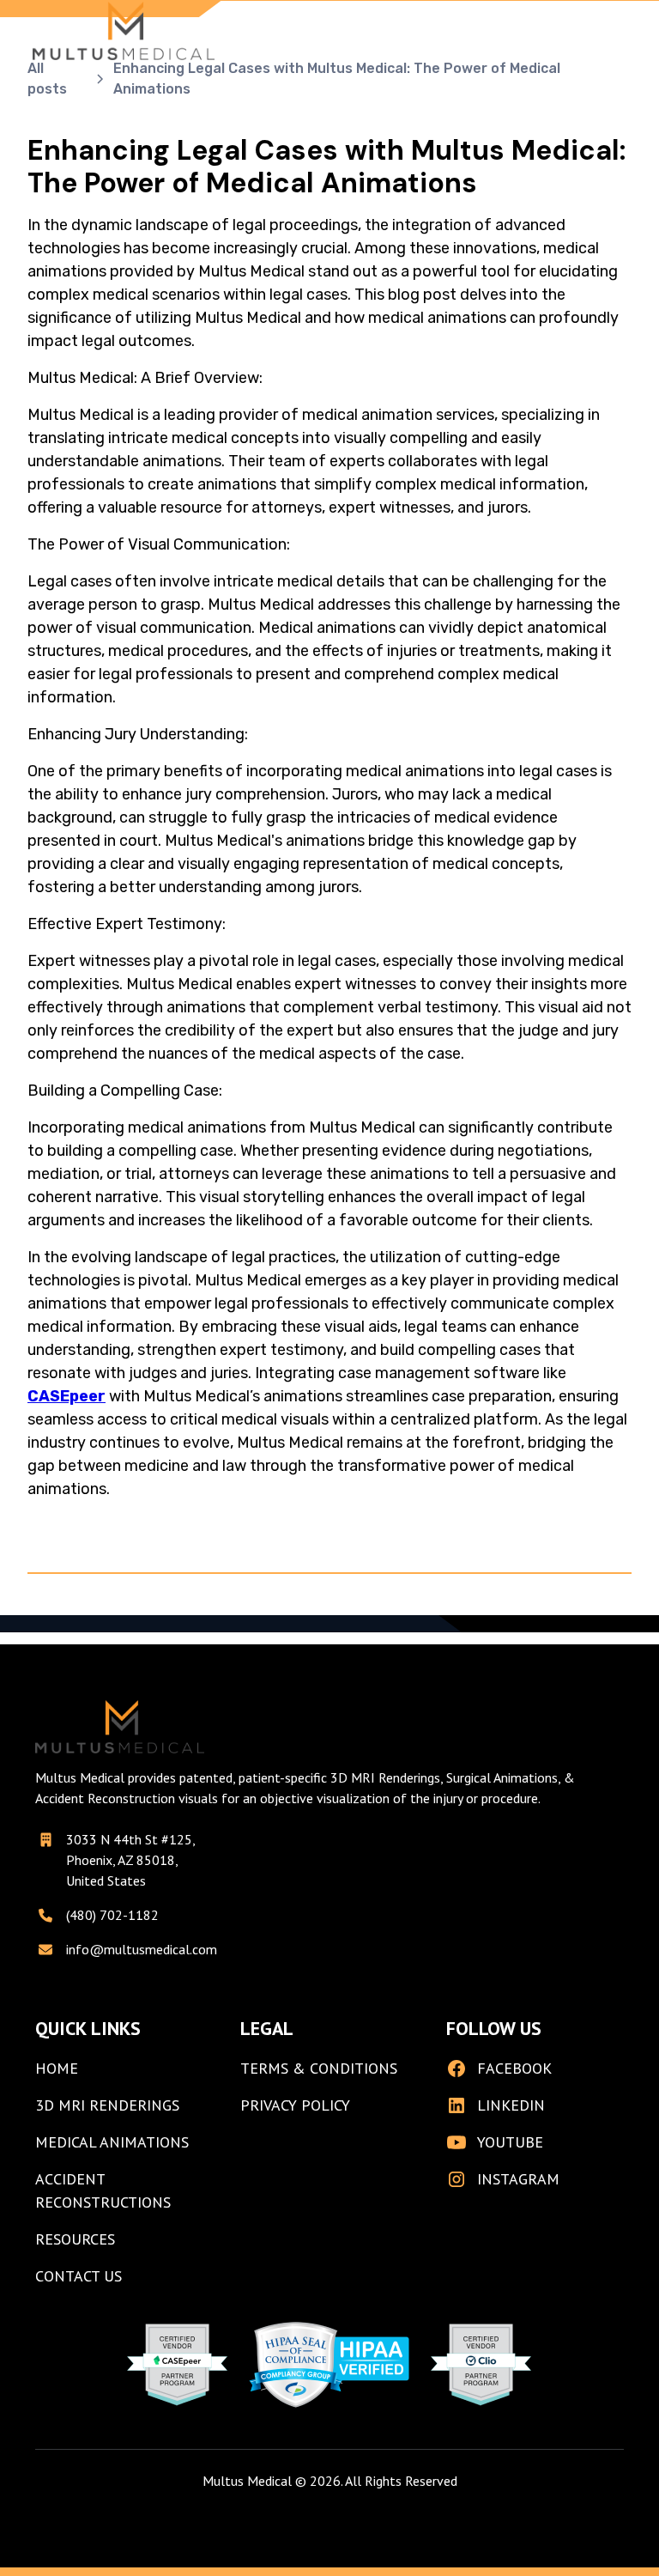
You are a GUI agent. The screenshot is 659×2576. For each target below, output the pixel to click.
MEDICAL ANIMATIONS (112, 2142)
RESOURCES (75, 2239)
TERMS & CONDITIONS (319, 2068)
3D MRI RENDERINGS (107, 2105)
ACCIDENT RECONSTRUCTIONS (103, 2190)
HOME (57, 2068)
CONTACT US (79, 2276)
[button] (609, 31)
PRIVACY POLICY (295, 2105)
